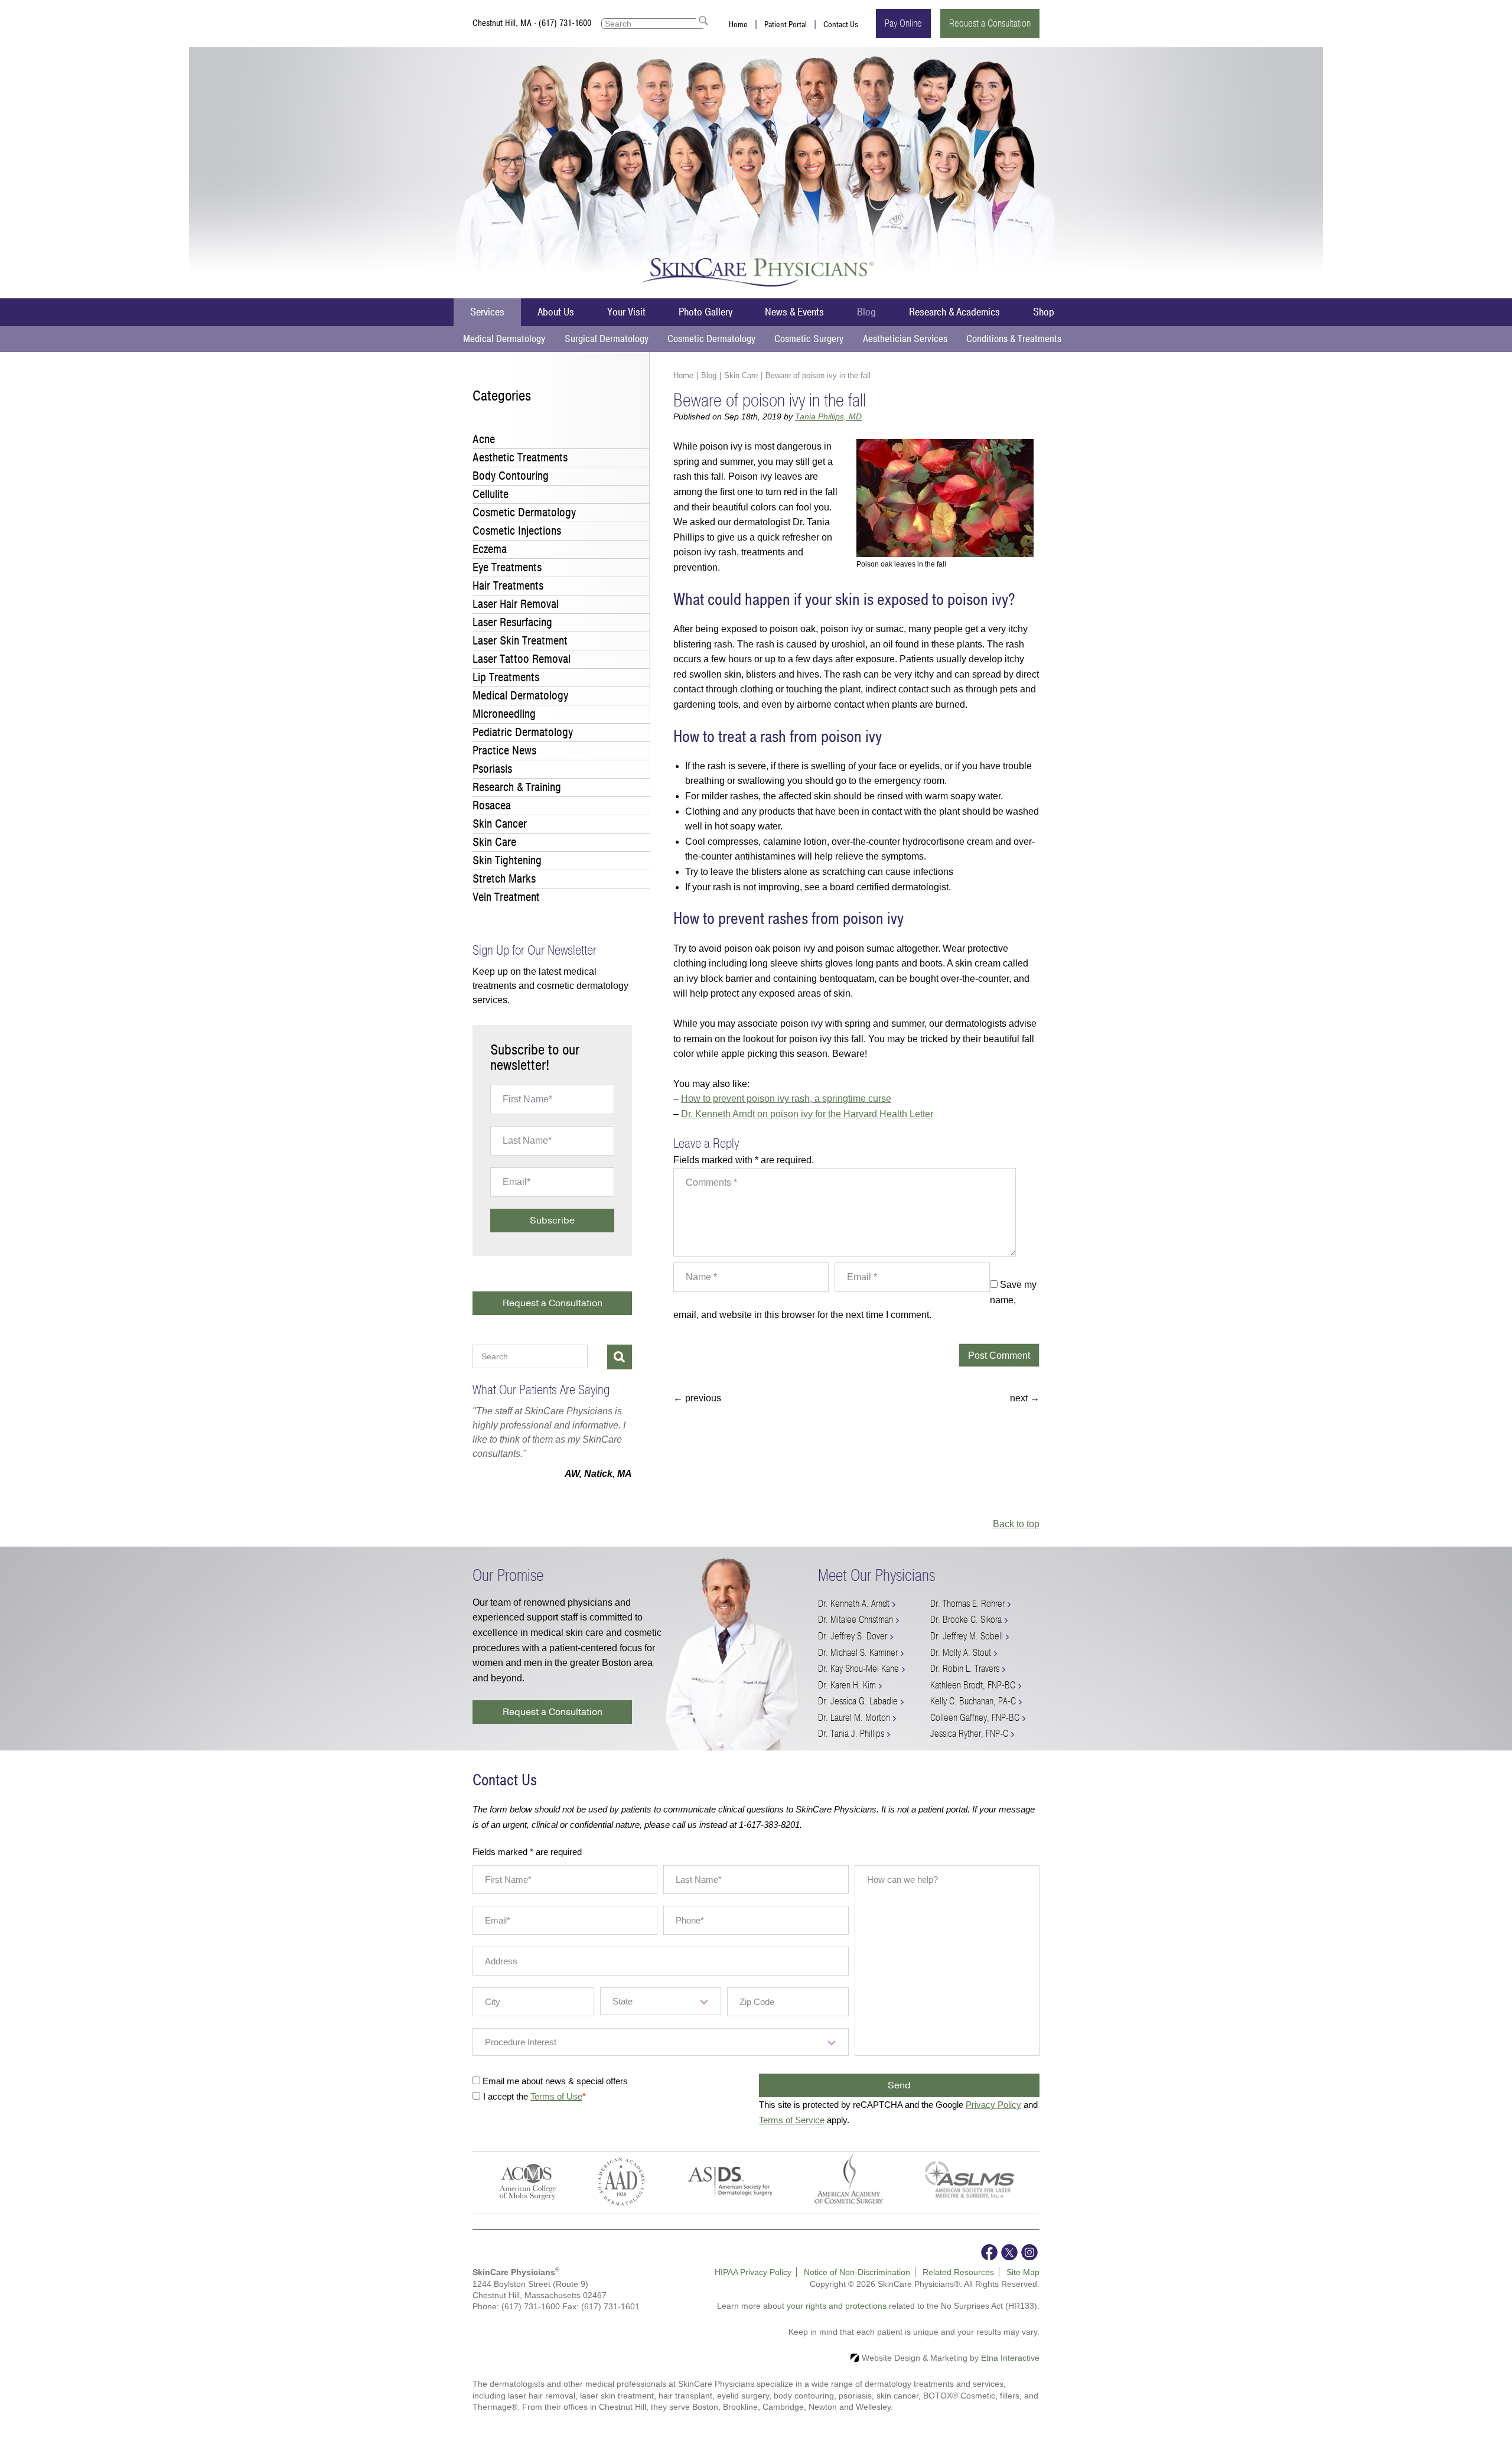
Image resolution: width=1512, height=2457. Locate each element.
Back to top (1016, 1538)
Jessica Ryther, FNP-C (969, 1748)
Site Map (1023, 2286)
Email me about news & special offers (555, 2095)
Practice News (504, 751)
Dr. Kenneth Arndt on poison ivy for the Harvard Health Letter (807, 1114)
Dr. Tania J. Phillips (851, 1748)
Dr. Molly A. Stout (961, 1667)
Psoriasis (492, 769)
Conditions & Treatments (1014, 339)
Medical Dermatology (504, 339)
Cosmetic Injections (517, 531)
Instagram (1029, 2266)
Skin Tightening (507, 860)
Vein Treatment (506, 897)
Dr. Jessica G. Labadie (858, 1715)
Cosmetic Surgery (809, 339)
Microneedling (504, 714)
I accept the (507, 2111)
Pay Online (903, 23)
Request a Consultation (990, 23)
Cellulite (491, 494)
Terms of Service (792, 2134)
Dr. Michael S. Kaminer (858, 1667)
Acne (484, 439)
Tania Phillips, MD (828, 416)
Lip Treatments (506, 677)
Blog (866, 312)
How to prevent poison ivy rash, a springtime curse (786, 1099)
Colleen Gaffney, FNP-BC (975, 1732)
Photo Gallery (706, 312)
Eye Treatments (507, 567)
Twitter (1009, 2266)
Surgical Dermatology (607, 339)
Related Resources (958, 2286)
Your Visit (626, 312)
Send (899, 2100)
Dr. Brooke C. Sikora (966, 1634)
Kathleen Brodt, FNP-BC (973, 1699)
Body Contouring (511, 476)
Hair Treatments (508, 586)
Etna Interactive (1010, 2372)
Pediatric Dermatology (523, 732)
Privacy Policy (993, 2119)
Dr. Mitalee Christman (856, 1634)
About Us (556, 312)
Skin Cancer (500, 824)
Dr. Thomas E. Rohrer (967, 1618)
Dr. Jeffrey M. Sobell (967, 1650)
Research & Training (517, 787)
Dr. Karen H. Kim (847, 1699)
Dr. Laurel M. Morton (854, 1732)
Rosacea (492, 806)
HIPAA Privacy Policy (753, 2286)
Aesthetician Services (905, 339)
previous (697, 1398)
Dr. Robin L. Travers (965, 1683)
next (1025, 1398)
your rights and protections (837, 2320)
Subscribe (552, 1221)
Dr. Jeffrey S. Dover (853, 1650)
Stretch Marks (504, 879)
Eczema (490, 549)
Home (738, 25)
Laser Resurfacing (512, 622)
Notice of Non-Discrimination (857, 2286)
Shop (1044, 312)
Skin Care (741, 375)
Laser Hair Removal (516, 604)
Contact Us (841, 25)
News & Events (794, 312)
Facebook (989, 2266)
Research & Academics (954, 312)
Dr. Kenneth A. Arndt (854, 1618)
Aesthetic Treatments (520, 458)
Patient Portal (786, 25)
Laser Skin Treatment (520, 641)
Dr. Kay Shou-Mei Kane (858, 1683)
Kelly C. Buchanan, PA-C (973, 1715)
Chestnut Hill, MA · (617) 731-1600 (532, 23)
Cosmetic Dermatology (711, 339)
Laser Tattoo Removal (522, 659)
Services (487, 312)
